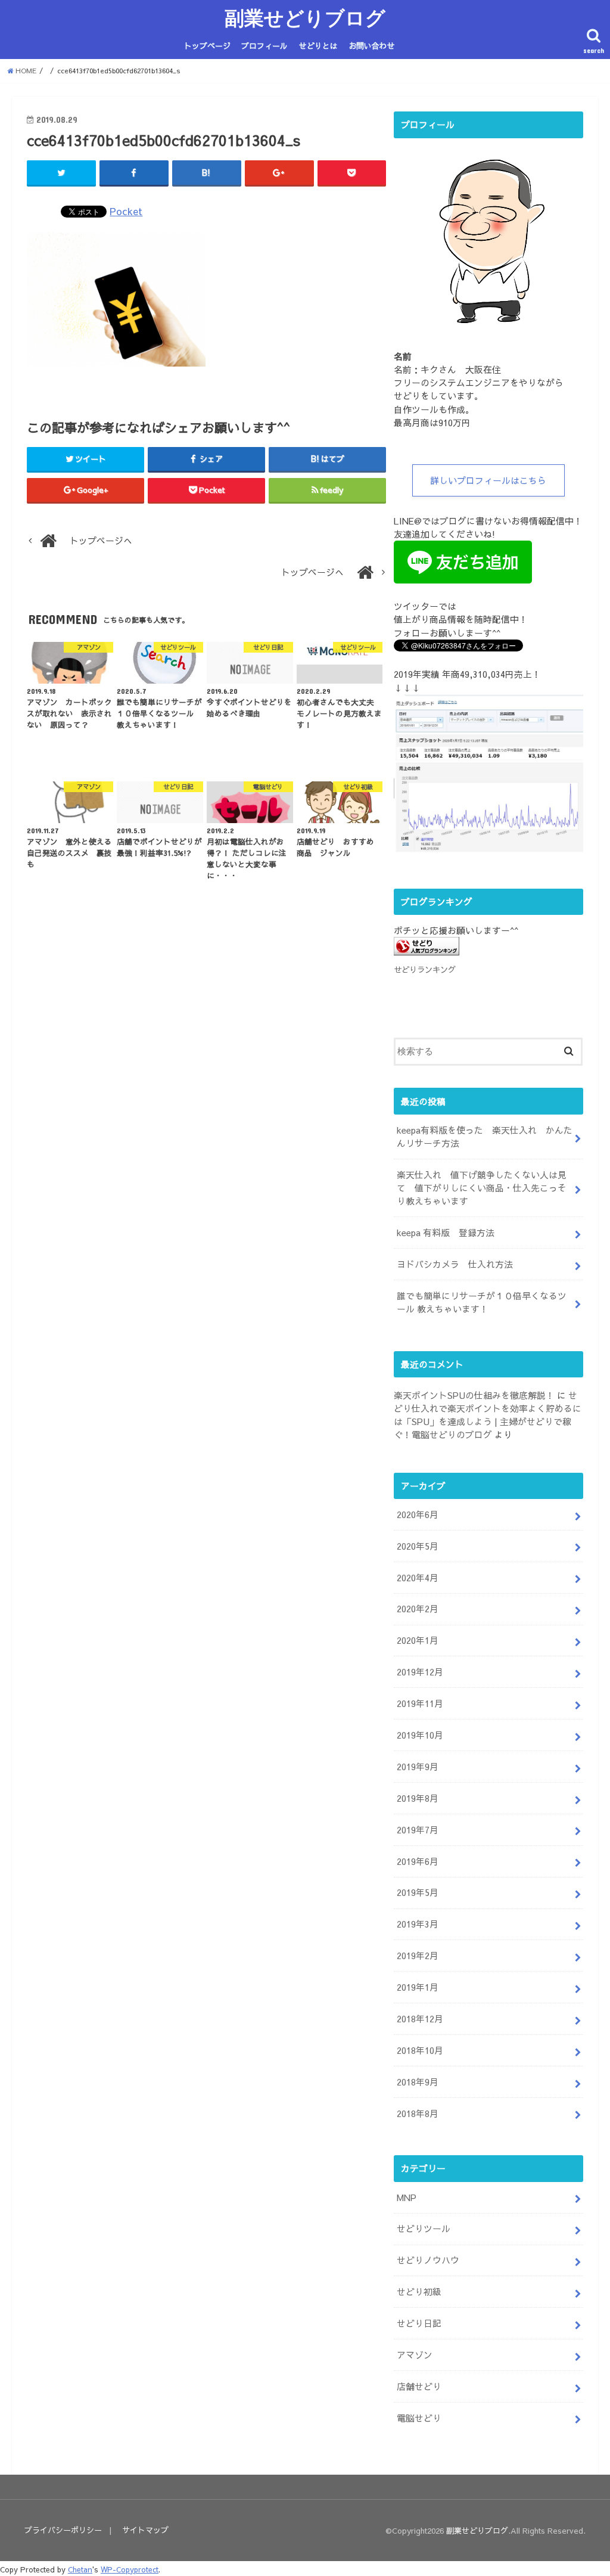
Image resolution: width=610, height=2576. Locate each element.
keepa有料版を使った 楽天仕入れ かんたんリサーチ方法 (485, 1137)
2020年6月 (418, 1514)
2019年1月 (418, 1987)
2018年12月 (420, 2019)
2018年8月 (418, 2113)
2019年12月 (420, 1672)
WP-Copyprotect (130, 2569)
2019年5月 (418, 1892)
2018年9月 (418, 2082)
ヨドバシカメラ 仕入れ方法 (455, 1264)
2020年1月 (418, 1640)
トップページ (207, 46)
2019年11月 (420, 1703)
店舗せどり (419, 2386)
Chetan (80, 2569)
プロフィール (264, 46)
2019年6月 (418, 1861)
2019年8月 (418, 1798)
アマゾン (415, 2355)
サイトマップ (145, 2530)
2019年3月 (418, 1924)
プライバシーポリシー (63, 2530)
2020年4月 (418, 1578)
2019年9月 (418, 1767)
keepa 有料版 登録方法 (446, 1233)
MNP (407, 2198)
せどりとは (318, 46)
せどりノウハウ (428, 2260)
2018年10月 (420, 2050)
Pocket (126, 211)
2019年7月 (418, 1830)
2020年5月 (418, 1546)
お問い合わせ (372, 46)
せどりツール (424, 2229)
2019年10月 (420, 1735)
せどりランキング (425, 969)
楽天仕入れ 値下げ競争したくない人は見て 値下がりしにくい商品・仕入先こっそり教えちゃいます (482, 1188)
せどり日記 (419, 2323)
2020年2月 (418, 1609)
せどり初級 (419, 2292)
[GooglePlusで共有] (279, 173)
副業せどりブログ (305, 18)
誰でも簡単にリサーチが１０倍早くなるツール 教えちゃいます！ (482, 1302)
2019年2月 (418, 1956)
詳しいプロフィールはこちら (488, 480)
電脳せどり (419, 2418)
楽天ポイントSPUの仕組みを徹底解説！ (474, 1395)
